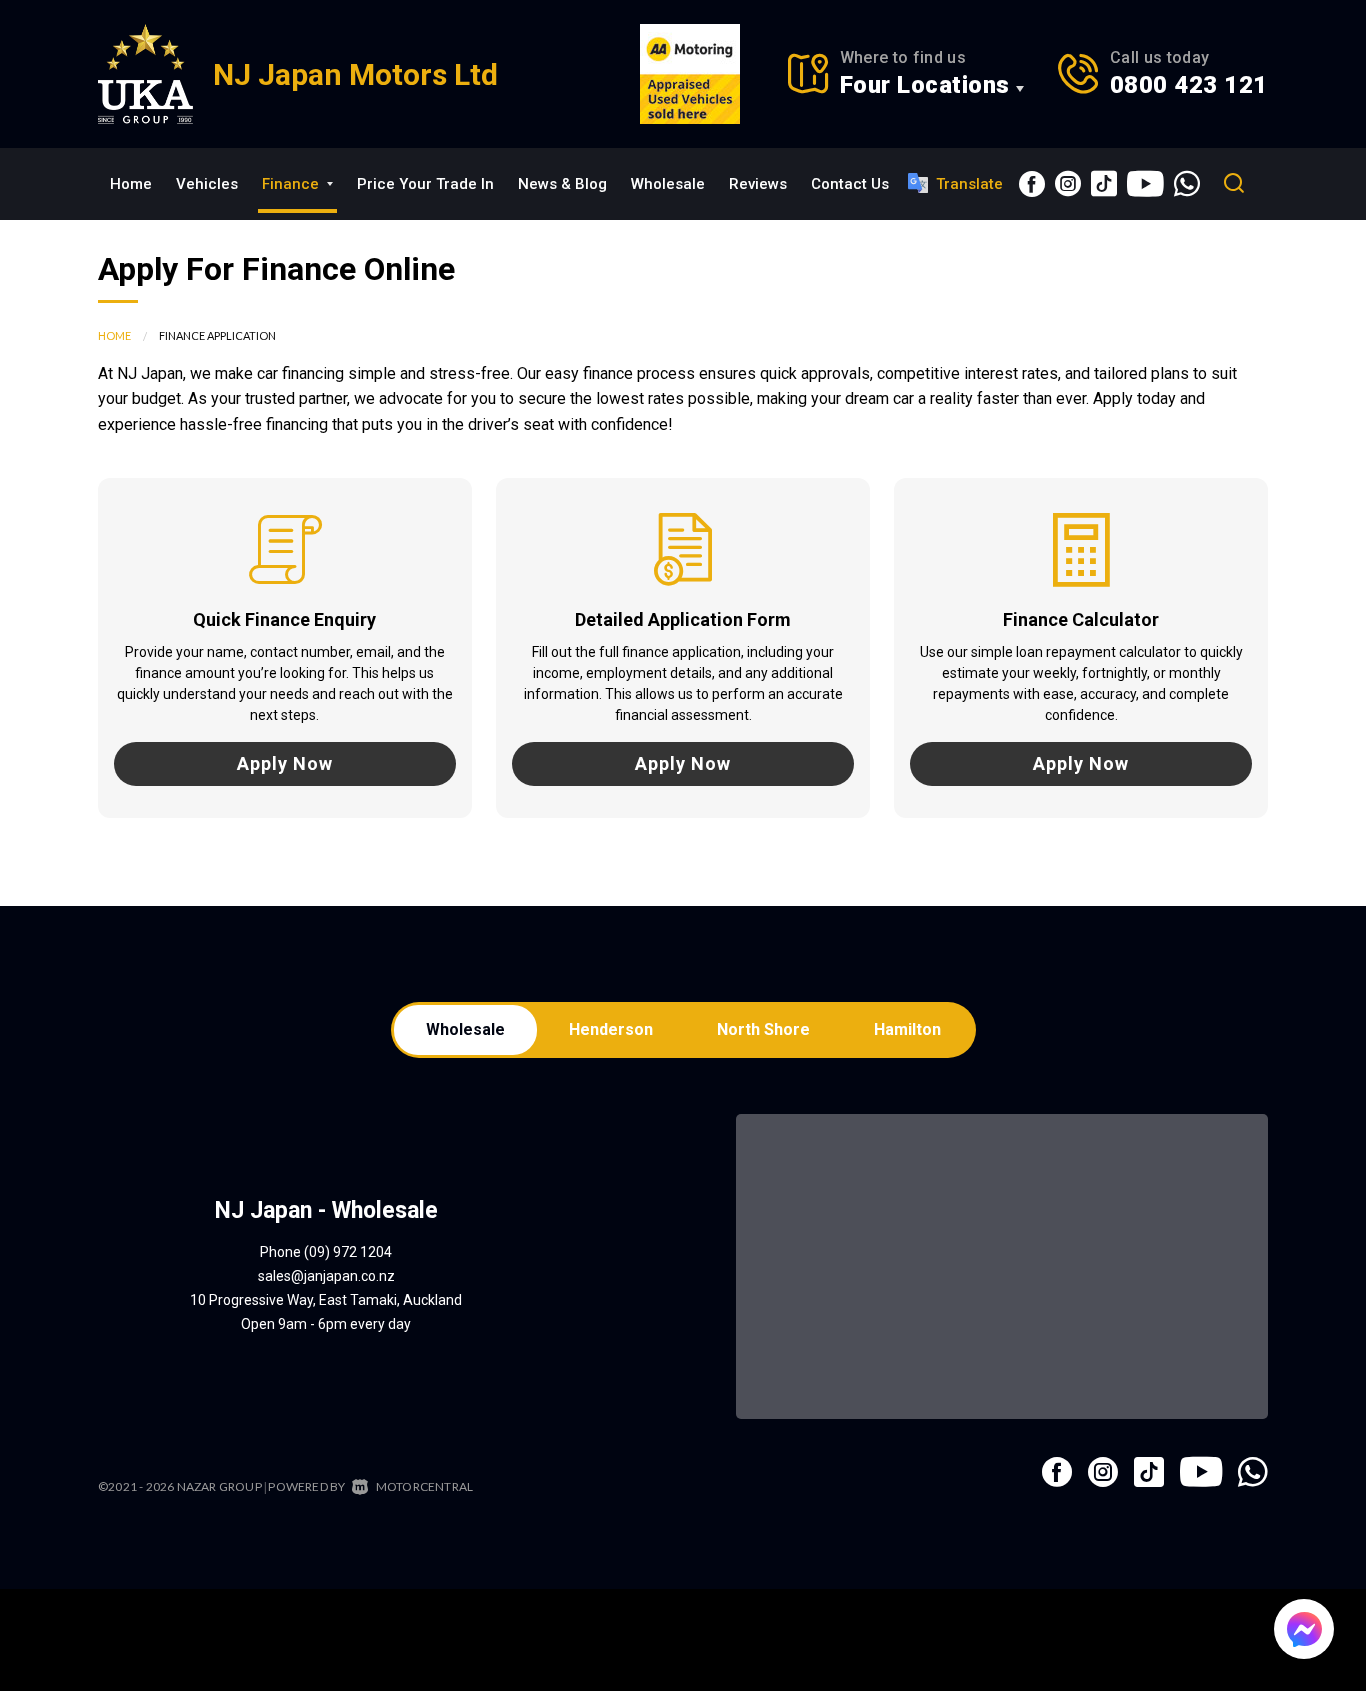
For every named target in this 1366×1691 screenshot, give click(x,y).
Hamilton (907, 1029)
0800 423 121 (1189, 85)
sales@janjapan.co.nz (326, 1276)
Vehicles (207, 184)
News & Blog (562, 184)
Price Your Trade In (425, 184)
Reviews (758, 184)
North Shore (763, 1029)
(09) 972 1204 (348, 1252)
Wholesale (668, 184)
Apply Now (285, 763)
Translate (969, 184)
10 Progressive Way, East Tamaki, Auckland (326, 1300)
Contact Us (850, 184)
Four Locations (925, 85)
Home (131, 184)
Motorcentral (424, 1486)
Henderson (611, 1029)
